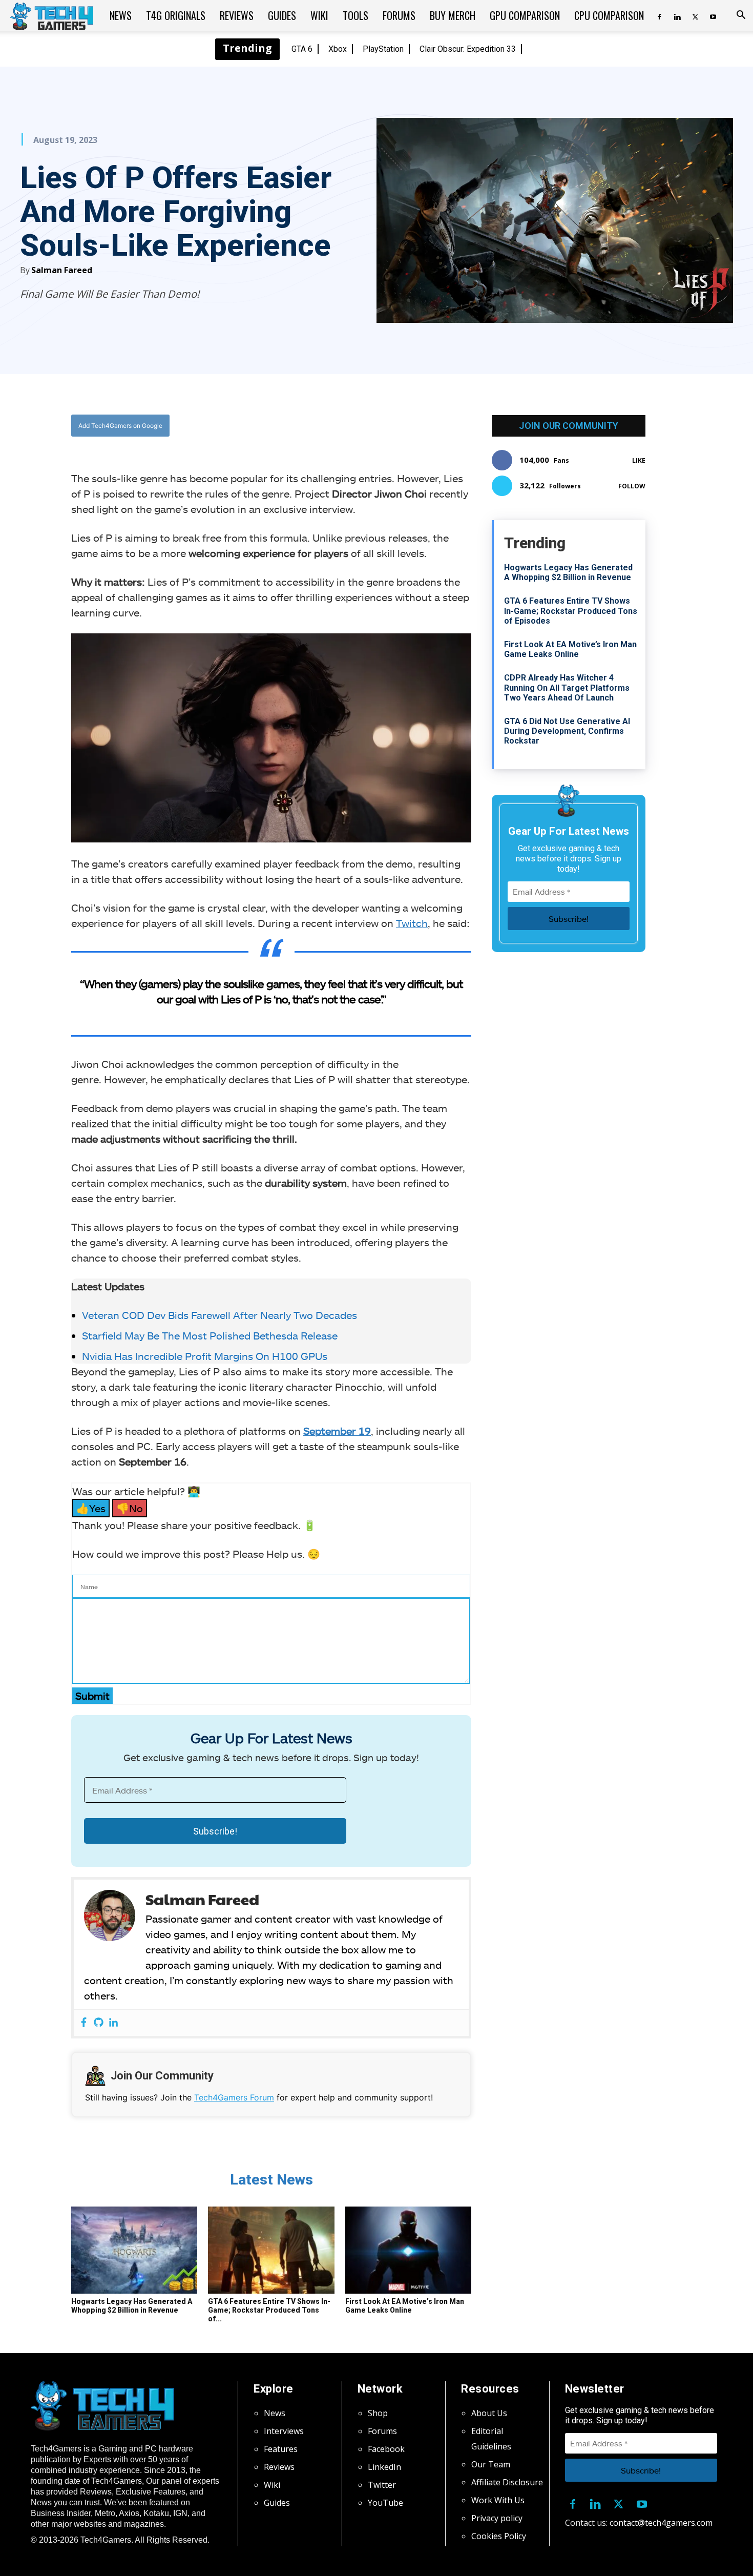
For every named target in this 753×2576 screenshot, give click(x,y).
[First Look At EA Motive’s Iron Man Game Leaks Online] (408, 2250)
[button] (741, 16)
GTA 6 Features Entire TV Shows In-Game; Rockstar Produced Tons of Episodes (571, 611)
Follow (632, 486)
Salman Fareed (62, 270)
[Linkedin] (677, 15)
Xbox (338, 49)
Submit (92, 1696)
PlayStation (383, 49)
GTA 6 (302, 49)
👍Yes (91, 1508)
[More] (375, 425)
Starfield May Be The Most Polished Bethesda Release (210, 1335)
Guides (282, 15)
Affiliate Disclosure (507, 2482)
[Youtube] (713, 15)
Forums (399, 15)
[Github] (99, 2023)
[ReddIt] (351, 425)
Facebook (386, 2449)
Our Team (491, 2464)
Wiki (319, 15)
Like (639, 460)
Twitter (382, 2485)
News (121, 15)
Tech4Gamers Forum (234, 2097)
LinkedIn (384, 2467)
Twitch (412, 923)
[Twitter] (695, 15)
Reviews (237, 15)
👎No (130, 1508)
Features (281, 2449)
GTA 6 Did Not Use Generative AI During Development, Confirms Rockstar (567, 731)
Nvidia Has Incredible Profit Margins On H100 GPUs (205, 1356)
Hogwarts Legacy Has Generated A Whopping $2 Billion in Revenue (132, 2306)
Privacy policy (497, 2518)
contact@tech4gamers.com (661, 2523)
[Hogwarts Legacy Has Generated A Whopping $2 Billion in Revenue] (134, 2250)
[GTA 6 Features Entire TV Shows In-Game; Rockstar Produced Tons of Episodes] (271, 2250)
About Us (489, 2413)
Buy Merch (453, 15)
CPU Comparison (609, 15)
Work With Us (498, 2500)
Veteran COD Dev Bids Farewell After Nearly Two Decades (219, 1315)
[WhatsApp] (328, 425)
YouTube (385, 2503)
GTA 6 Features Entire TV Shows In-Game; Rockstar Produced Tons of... (269, 2310)
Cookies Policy (499, 2536)
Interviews (284, 2431)
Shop (378, 2413)
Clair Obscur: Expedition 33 (468, 49)
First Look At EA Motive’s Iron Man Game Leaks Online (405, 2306)
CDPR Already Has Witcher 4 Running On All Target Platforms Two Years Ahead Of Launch (567, 687)
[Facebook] (659, 15)
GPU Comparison (525, 15)
